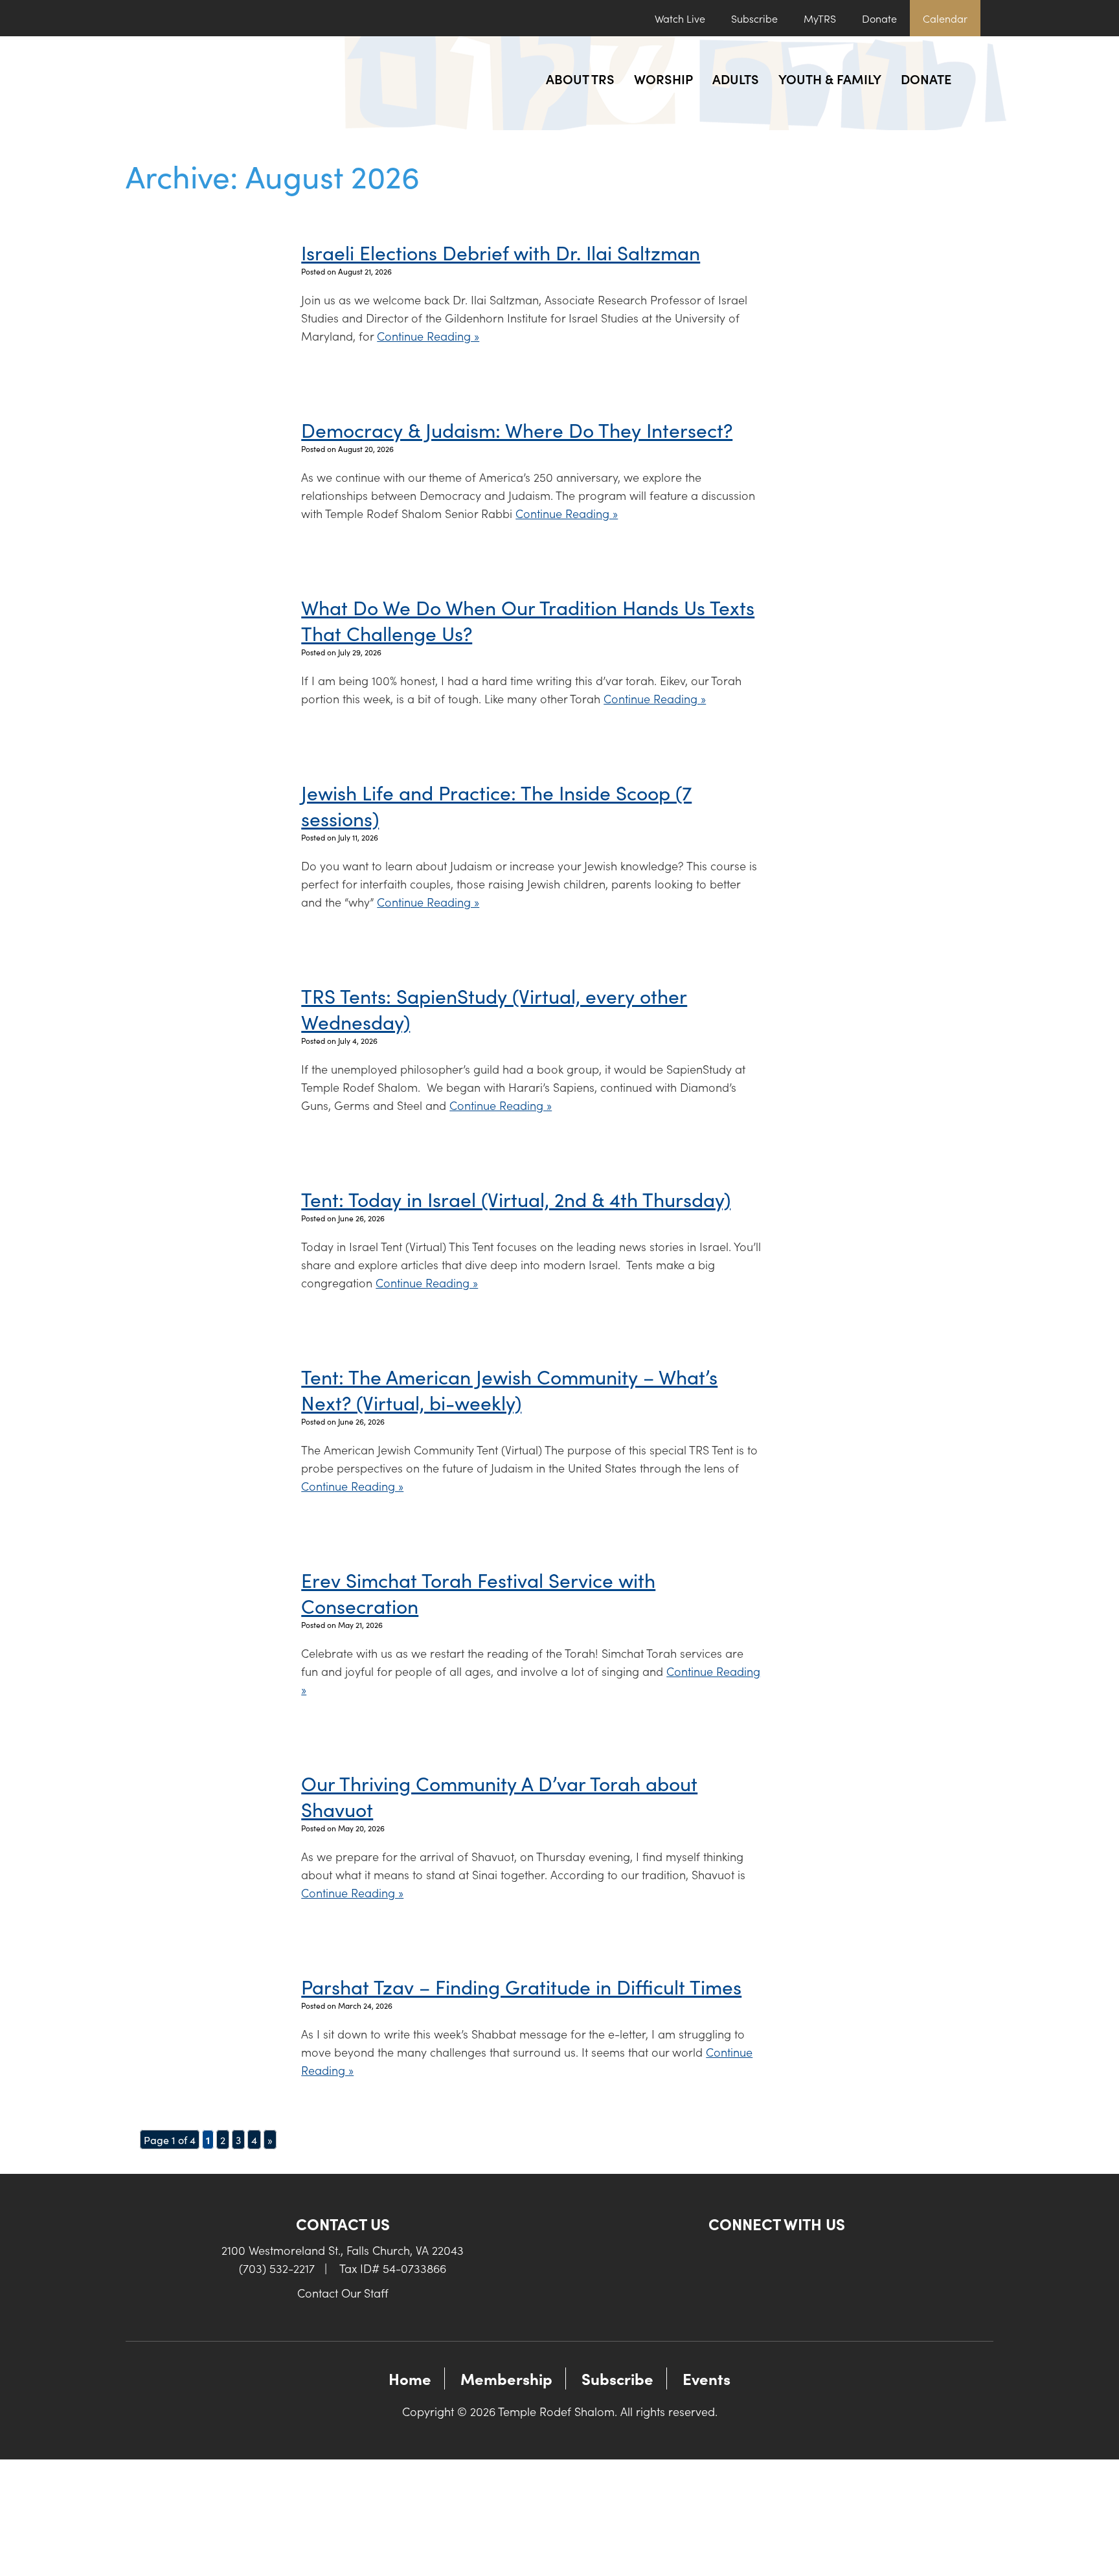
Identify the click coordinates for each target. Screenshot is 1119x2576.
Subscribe (754, 18)
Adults (736, 78)
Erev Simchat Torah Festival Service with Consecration (478, 1592)
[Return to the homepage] (234, 83)
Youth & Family (830, 78)
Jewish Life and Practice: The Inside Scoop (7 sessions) (496, 805)
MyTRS (820, 18)
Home (410, 2378)
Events (706, 2378)
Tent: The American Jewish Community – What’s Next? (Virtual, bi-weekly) (509, 1389)
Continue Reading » (428, 336)
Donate (879, 18)
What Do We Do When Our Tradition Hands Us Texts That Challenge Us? (528, 620)
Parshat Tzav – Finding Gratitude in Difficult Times (521, 1986)
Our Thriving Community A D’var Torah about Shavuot (499, 1796)
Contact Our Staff (343, 2293)
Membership (506, 2378)
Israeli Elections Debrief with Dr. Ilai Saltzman (501, 252)
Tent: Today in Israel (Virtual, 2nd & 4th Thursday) (516, 1199)
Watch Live (680, 18)
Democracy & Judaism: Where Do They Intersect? (517, 429)
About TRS (580, 78)
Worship (663, 78)
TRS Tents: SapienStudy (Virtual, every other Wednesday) (494, 1008)
